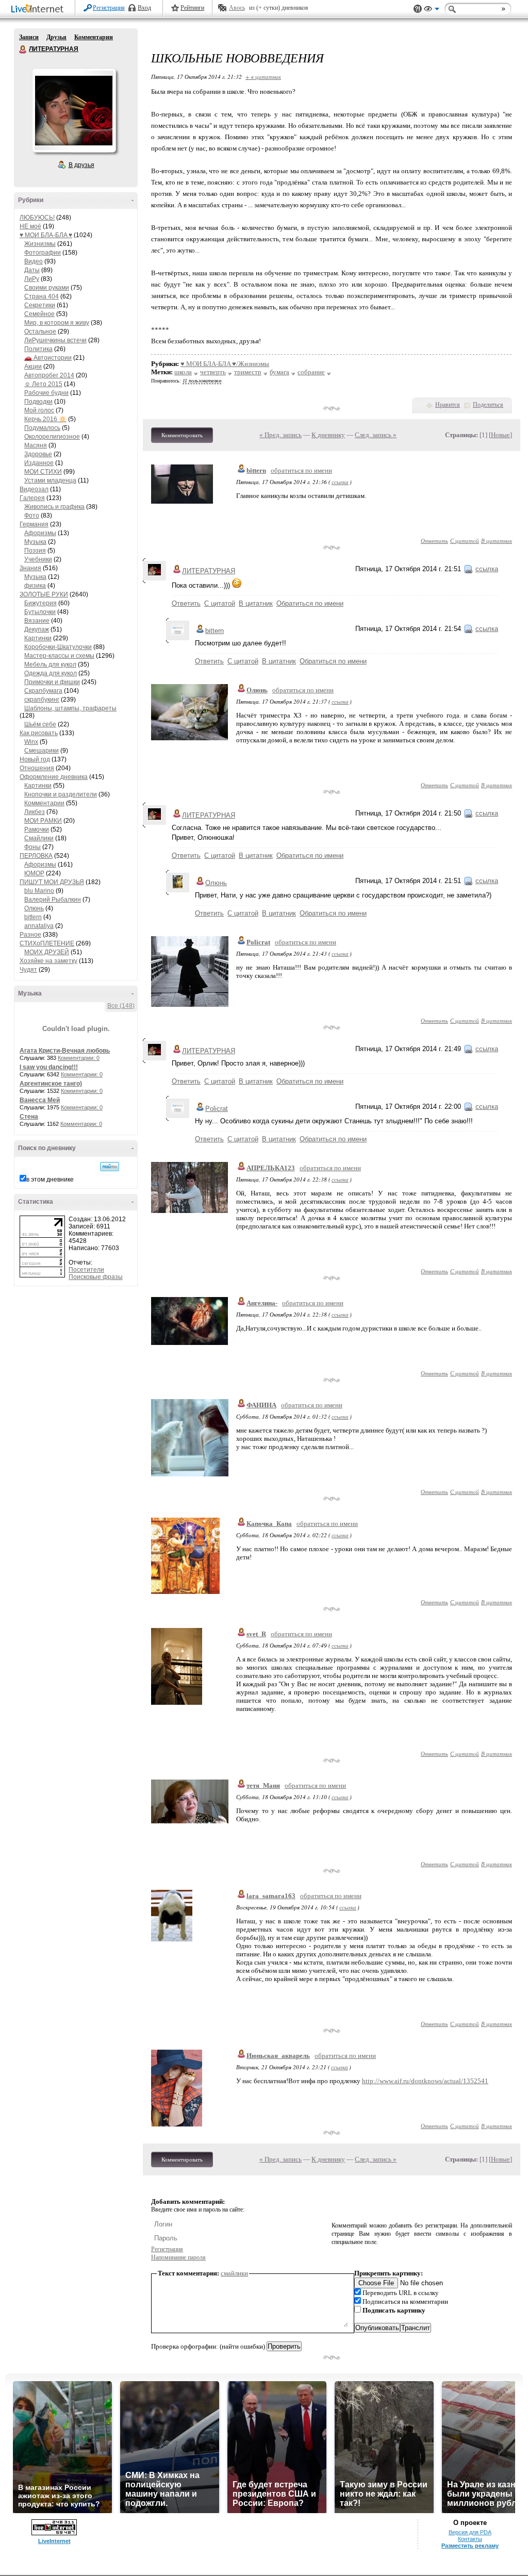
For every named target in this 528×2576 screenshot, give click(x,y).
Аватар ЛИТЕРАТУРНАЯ (74, 110)
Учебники (38, 559)
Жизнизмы (40, 244)
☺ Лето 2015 (43, 384)
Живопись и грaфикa (54, 507)
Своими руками (47, 288)
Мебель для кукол (50, 664)
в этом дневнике (50, 1179)
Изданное (39, 463)
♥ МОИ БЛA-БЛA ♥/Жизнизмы (225, 364)
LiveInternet (39, 10)
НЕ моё (30, 226)
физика (35, 586)
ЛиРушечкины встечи (55, 340)
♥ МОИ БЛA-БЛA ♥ (46, 235)
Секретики (40, 305)
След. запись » (376, 435)
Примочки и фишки (52, 682)
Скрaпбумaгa (43, 691)
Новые (500, 435)
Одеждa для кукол (51, 673)
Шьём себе (40, 724)
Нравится (448, 405)
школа (183, 372)
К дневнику (328, 435)
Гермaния (34, 524)
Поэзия (35, 551)
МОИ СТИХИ (43, 472)
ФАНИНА (261, 1405)
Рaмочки (37, 829)
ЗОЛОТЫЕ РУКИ (44, 594)
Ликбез (35, 812)
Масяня (36, 445)
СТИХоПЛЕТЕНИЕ (47, 943)
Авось (237, 8)
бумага (279, 372)
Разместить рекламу (470, 2546)
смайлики (234, 2273)
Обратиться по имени (310, 603)
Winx (31, 742)
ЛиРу (32, 279)
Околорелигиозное (52, 437)
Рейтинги (192, 8)
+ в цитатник (263, 77)
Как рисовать (39, 733)
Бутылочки (40, 612)
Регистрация (109, 8)
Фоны (32, 847)
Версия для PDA (470, 2532)
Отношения (37, 768)
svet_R (256, 1634)
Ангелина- (262, 1303)
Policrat (258, 942)
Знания (30, 568)
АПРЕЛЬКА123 (271, 1168)
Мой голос (39, 410)
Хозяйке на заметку (48, 961)
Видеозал (34, 489)
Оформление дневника (54, 777)
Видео (34, 261)
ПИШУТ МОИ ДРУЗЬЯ (52, 882)
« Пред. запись (280, 435)
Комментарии (94, 37)
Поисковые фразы (96, 1277)
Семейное (39, 314)
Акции (33, 367)
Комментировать (182, 435)
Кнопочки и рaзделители (61, 794)
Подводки (38, 402)
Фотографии (43, 253)
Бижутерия (40, 603)
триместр (248, 372)
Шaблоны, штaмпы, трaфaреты (70, 708)
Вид (432, 10)
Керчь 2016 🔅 (45, 419)
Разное (30, 935)
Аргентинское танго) (51, 1084)
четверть (213, 372)
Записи (29, 37)
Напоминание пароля (178, 2257)
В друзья (81, 165)
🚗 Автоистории (48, 358)
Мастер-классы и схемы (59, 656)
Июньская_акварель (278, 2056)
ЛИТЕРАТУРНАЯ (23, 49)
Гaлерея (32, 498)
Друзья (56, 37)
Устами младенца (50, 480)
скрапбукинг (42, 700)
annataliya (39, 926)
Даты (32, 270)
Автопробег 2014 (49, 375)
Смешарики (42, 751)
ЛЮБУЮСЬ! (37, 218)
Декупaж (37, 629)
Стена (29, 1117)
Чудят (28, 970)
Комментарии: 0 (79, 1058)
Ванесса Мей (40, 1100)
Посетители (86, 1270)
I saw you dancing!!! (49, 1067)
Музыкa (35, 542)
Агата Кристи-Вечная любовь (65, 1051)
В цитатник (497, 541)
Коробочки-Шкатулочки (58, 647)
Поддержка (418, 9)
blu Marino (39, 891)
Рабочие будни (46, 393)
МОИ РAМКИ (43, 821)
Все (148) (121, 1006)
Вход (144, 8)
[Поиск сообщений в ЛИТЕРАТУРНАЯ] (110, 1167)
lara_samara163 (271, 1896)
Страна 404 (42, 296)
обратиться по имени (301, 470)
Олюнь (34, 908)
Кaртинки (38, 638)
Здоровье (38, 454)
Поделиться (488, 405)
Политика (38, 349)
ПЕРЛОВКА (36, 856)
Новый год (35, 759)
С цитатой (465, 541)
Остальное (40, 331)
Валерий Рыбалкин (53, 900)
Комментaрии (44, 803)
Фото (32, 516)
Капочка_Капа (269, 1524)
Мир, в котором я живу (57, 323)
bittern (33, 917)
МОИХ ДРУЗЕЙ (47, 952)
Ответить (434, 541)
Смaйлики (39, 838)
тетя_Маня (263, 1785)
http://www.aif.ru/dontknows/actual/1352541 (425, 2081)
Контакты (470, 2539)
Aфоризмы (40, 533)
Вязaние (37, 621)
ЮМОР (34, 873)
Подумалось (42, 428)
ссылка (340, 482)
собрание (311, 372)
